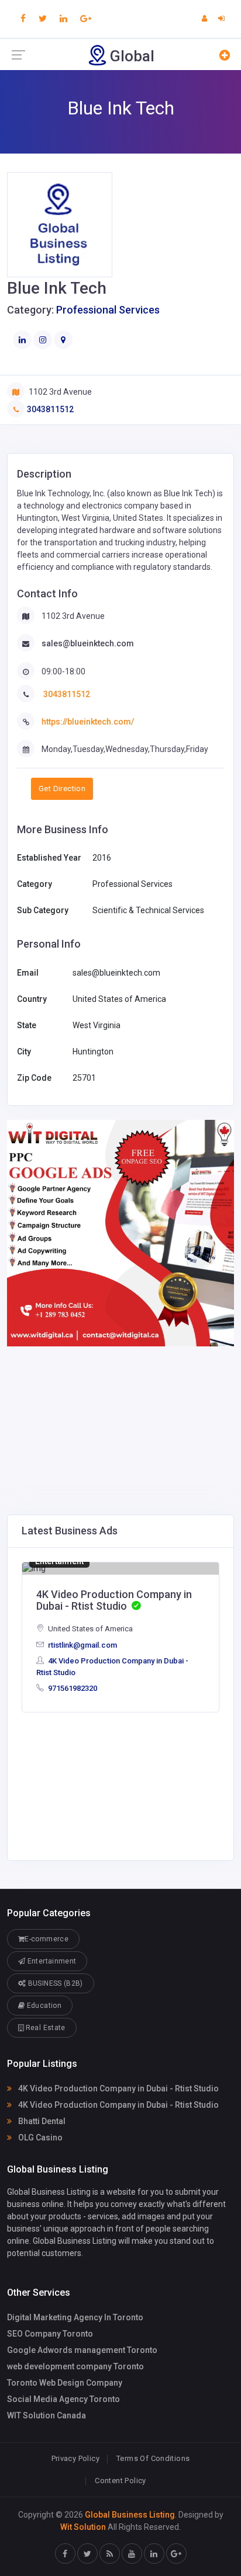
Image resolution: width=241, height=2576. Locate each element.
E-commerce (47, 1939)
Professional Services (108, 310)
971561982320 (72, 1688)
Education (43, 2006)
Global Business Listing (130, 2515)
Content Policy (120, 2481)
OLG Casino (39, 2138)
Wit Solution (83, 2527)
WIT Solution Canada (47, 2415)
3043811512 (50, 409)
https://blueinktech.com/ (88, 722)
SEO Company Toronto (50, 2334)
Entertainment (51, 1961)
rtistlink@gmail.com (82, 1645)
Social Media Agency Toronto (63, 2399)
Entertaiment (59, 1561)
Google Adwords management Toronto (82, 2350)
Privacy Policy (75, 2458)
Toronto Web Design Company (65, 2383)
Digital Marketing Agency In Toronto (75, 2317)
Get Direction (62, 789)
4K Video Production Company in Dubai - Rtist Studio (118, 2088)
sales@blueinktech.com (88, 643)
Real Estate (44, 2028)
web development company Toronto (75, 2366)
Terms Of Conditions (153, 2458)
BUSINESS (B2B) (54, 1983)
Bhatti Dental (41, 2121)
